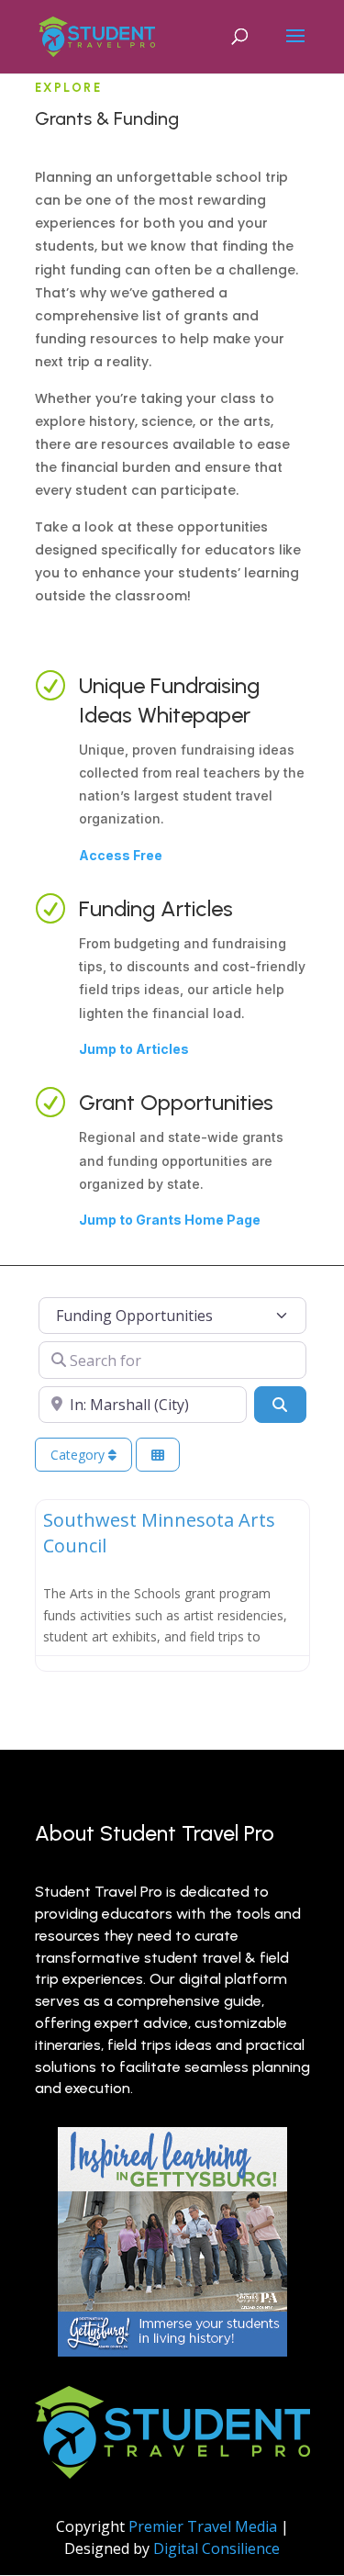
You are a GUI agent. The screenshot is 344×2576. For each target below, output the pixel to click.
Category (79, 1455)
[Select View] (158, 1455)
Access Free (121, 855)
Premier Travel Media (203, 2526)
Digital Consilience (216, 2548)
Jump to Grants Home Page (170, 1220)
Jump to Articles (134, 1049)
